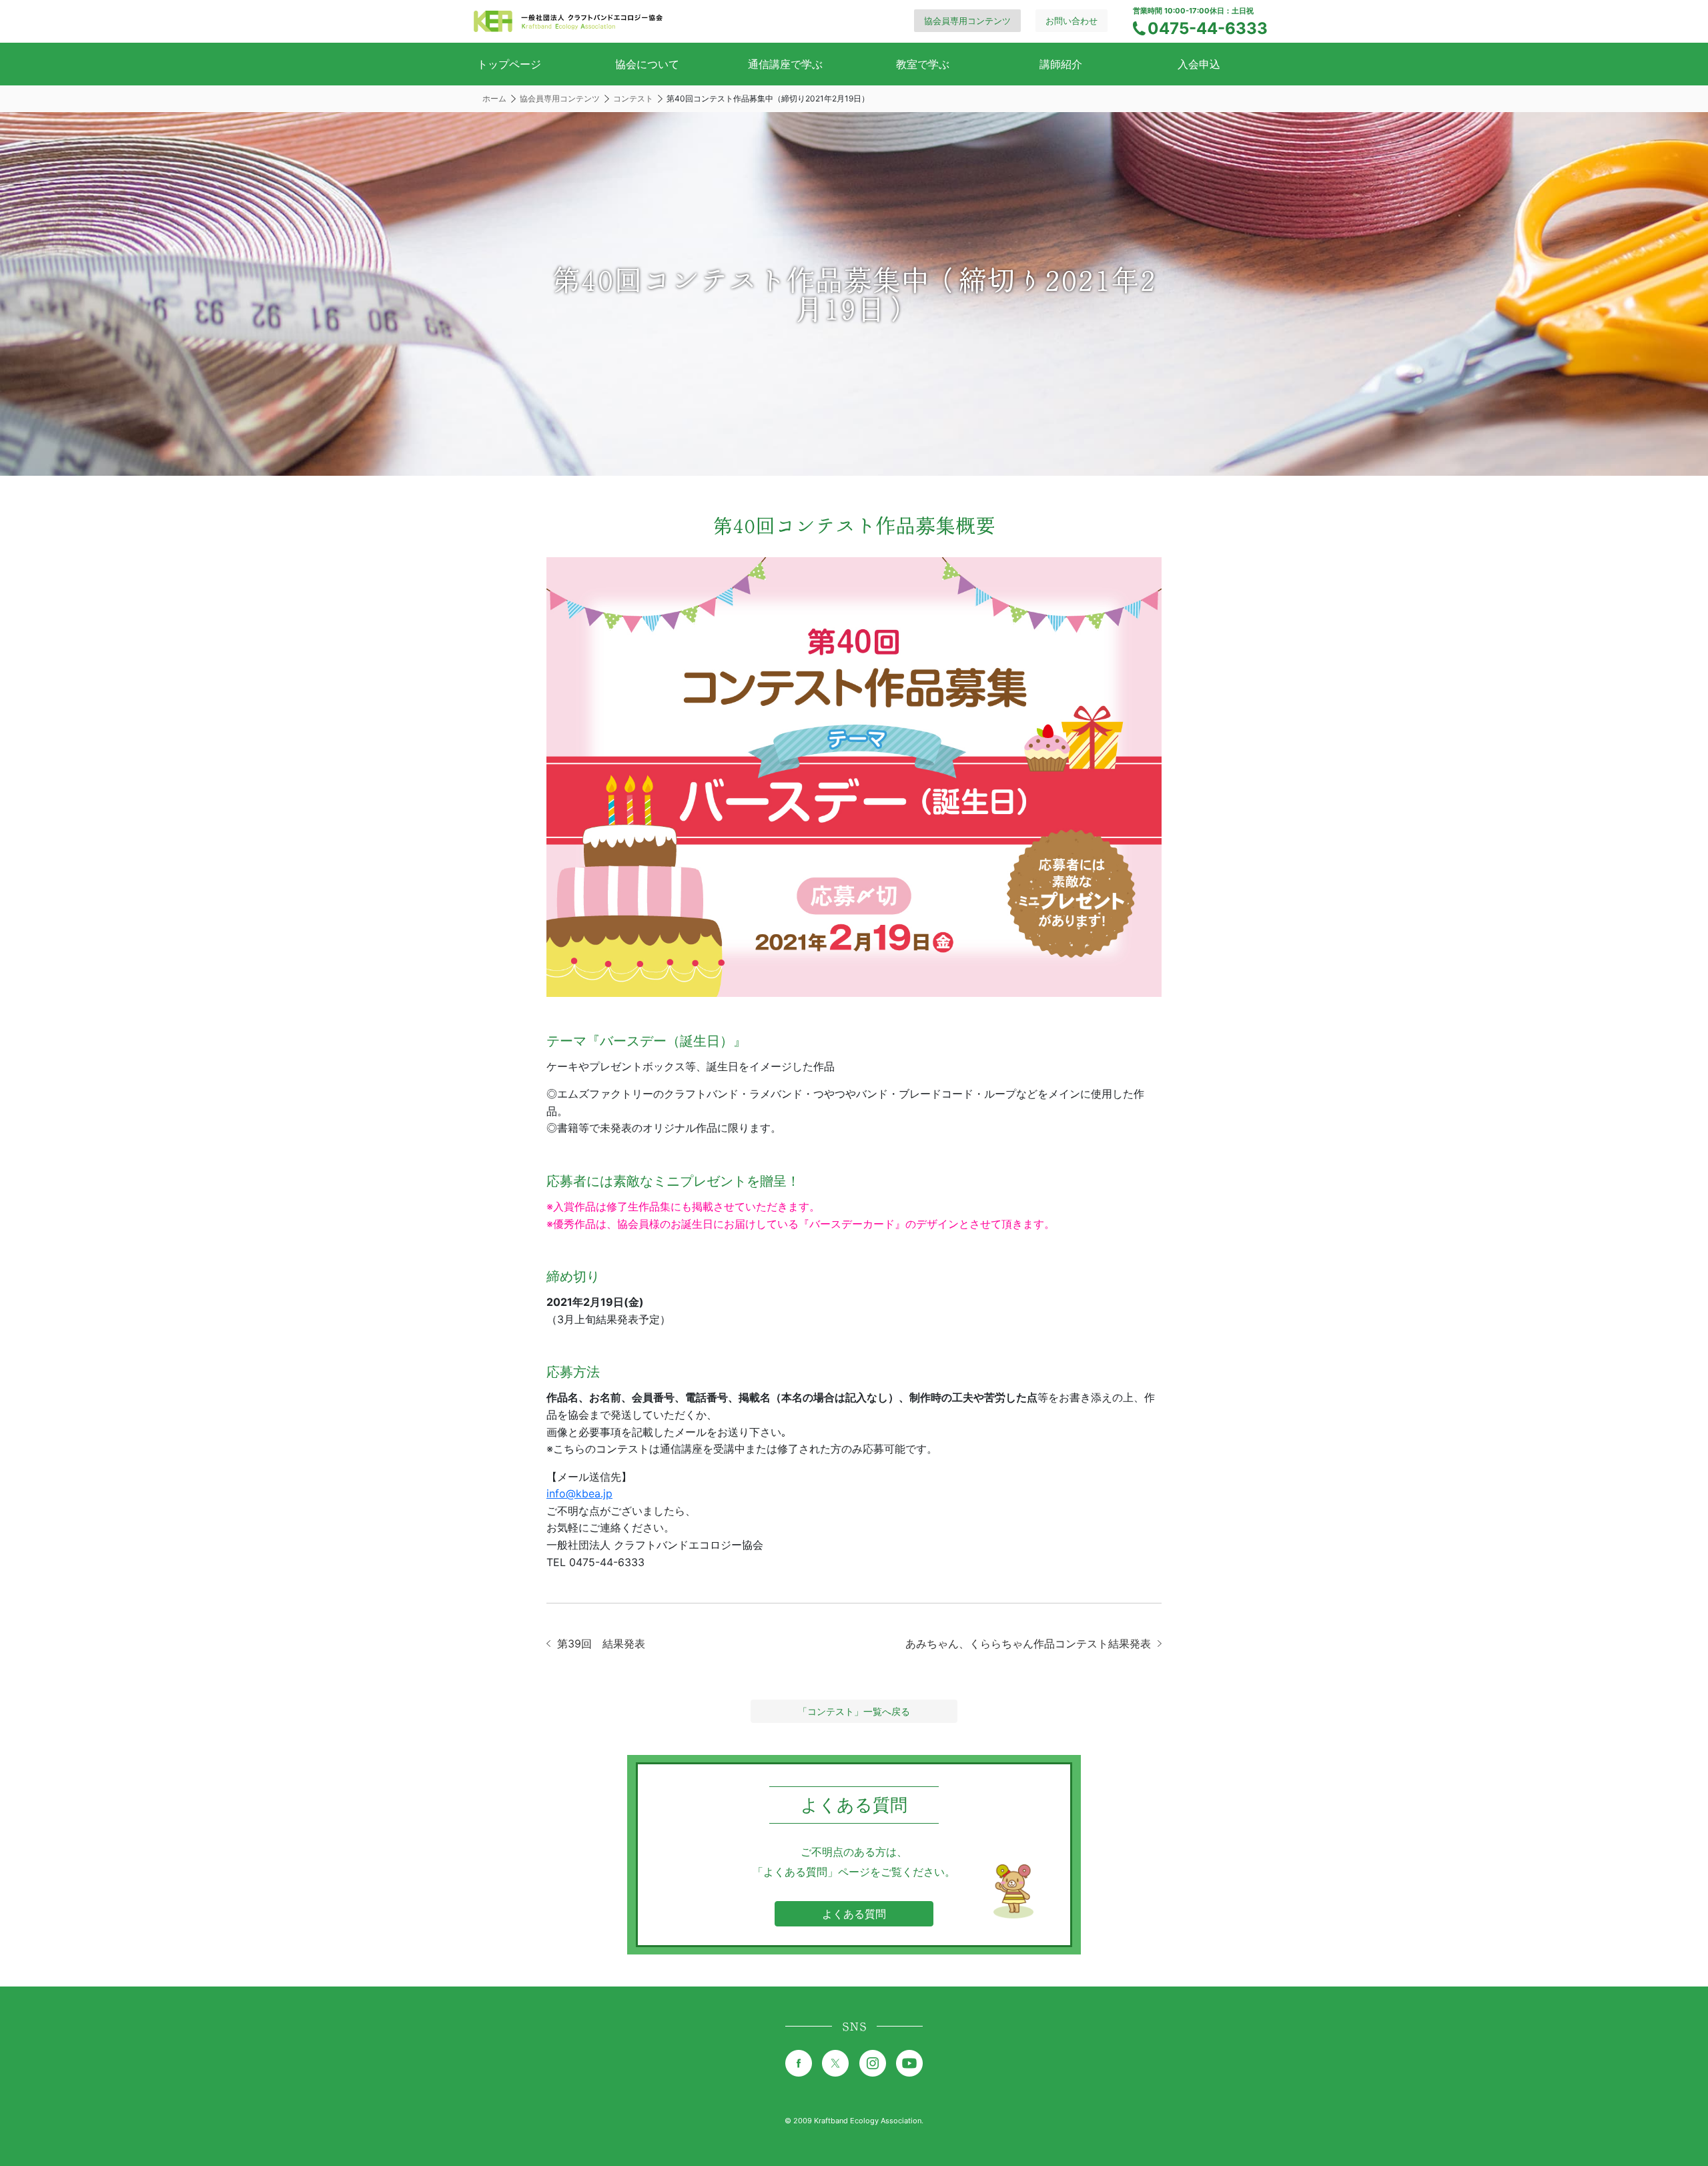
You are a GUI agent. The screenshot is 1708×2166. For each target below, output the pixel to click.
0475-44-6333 (1208, 28)
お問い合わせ (1072, 21)
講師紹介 (1061, 64)
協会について (647, 64)
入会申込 (1199, 64)
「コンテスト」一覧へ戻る (854, 1711)
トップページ (509, 64)
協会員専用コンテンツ (967, 21)
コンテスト (633, 98)
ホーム (494, 98)
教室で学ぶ (923, 64)
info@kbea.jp (579, 1493)
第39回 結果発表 (601, 1644)
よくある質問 (854, 1914)
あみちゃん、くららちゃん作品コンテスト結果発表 (1028, 1644)
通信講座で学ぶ (785, 64)
